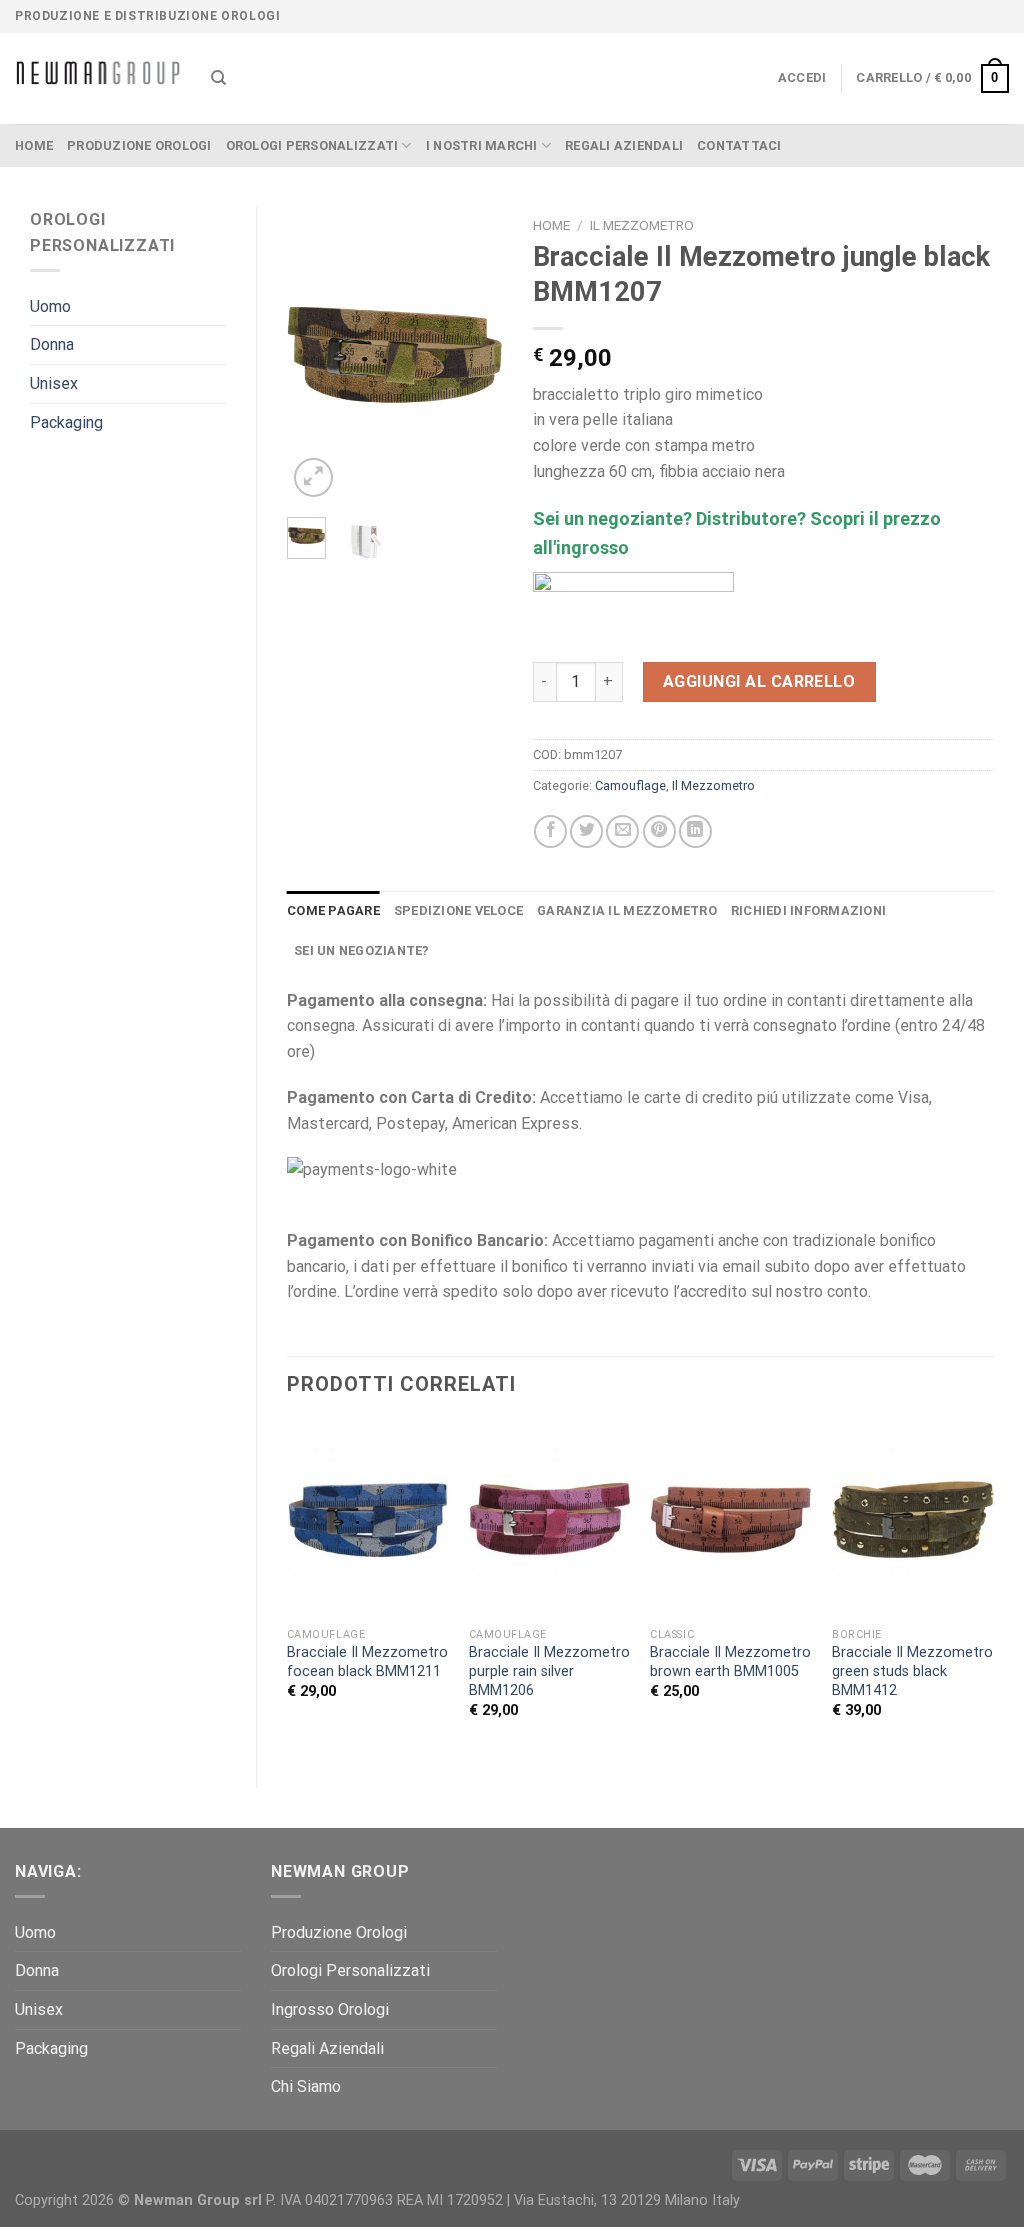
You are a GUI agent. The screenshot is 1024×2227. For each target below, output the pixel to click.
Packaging (66, 422)
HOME (34, 145)
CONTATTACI (739, 145)
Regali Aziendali (624, 145)
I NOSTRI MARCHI (482, 145)
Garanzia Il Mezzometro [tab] (627, 910)
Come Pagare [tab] (333, 910)
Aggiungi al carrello (759, 681)
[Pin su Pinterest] (659, 831)
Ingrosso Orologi (330, 2009)
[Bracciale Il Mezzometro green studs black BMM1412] (913, 1519)
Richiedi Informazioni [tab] (808, 910)
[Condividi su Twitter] (586, 831)
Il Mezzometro (642, 225)
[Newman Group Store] (98, 78)
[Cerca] (218, 78)
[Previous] (317, 354)
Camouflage (630, 785)
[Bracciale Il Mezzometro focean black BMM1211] (368, 1519)
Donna (52, 344)
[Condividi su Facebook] (550, 831)
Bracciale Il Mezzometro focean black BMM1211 (367, 1662)
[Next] (473, 354)
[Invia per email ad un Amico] (622, 831)
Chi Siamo (306, 2086)
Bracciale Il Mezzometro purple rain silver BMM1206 (549, 1671)
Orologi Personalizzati (312, 145)
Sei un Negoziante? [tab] (362, 950)
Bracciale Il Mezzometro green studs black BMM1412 (912, 1671)
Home (551, 225)
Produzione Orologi (139, 145)
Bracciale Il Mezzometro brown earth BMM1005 (730, 1662)
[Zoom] (313, 477)
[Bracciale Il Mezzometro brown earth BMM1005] (731, 1519)
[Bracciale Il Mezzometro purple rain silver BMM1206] (550, 1519)
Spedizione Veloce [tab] (458, 910)
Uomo (50, 306)
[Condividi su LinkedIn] (695, 831)
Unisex (54, 383)
